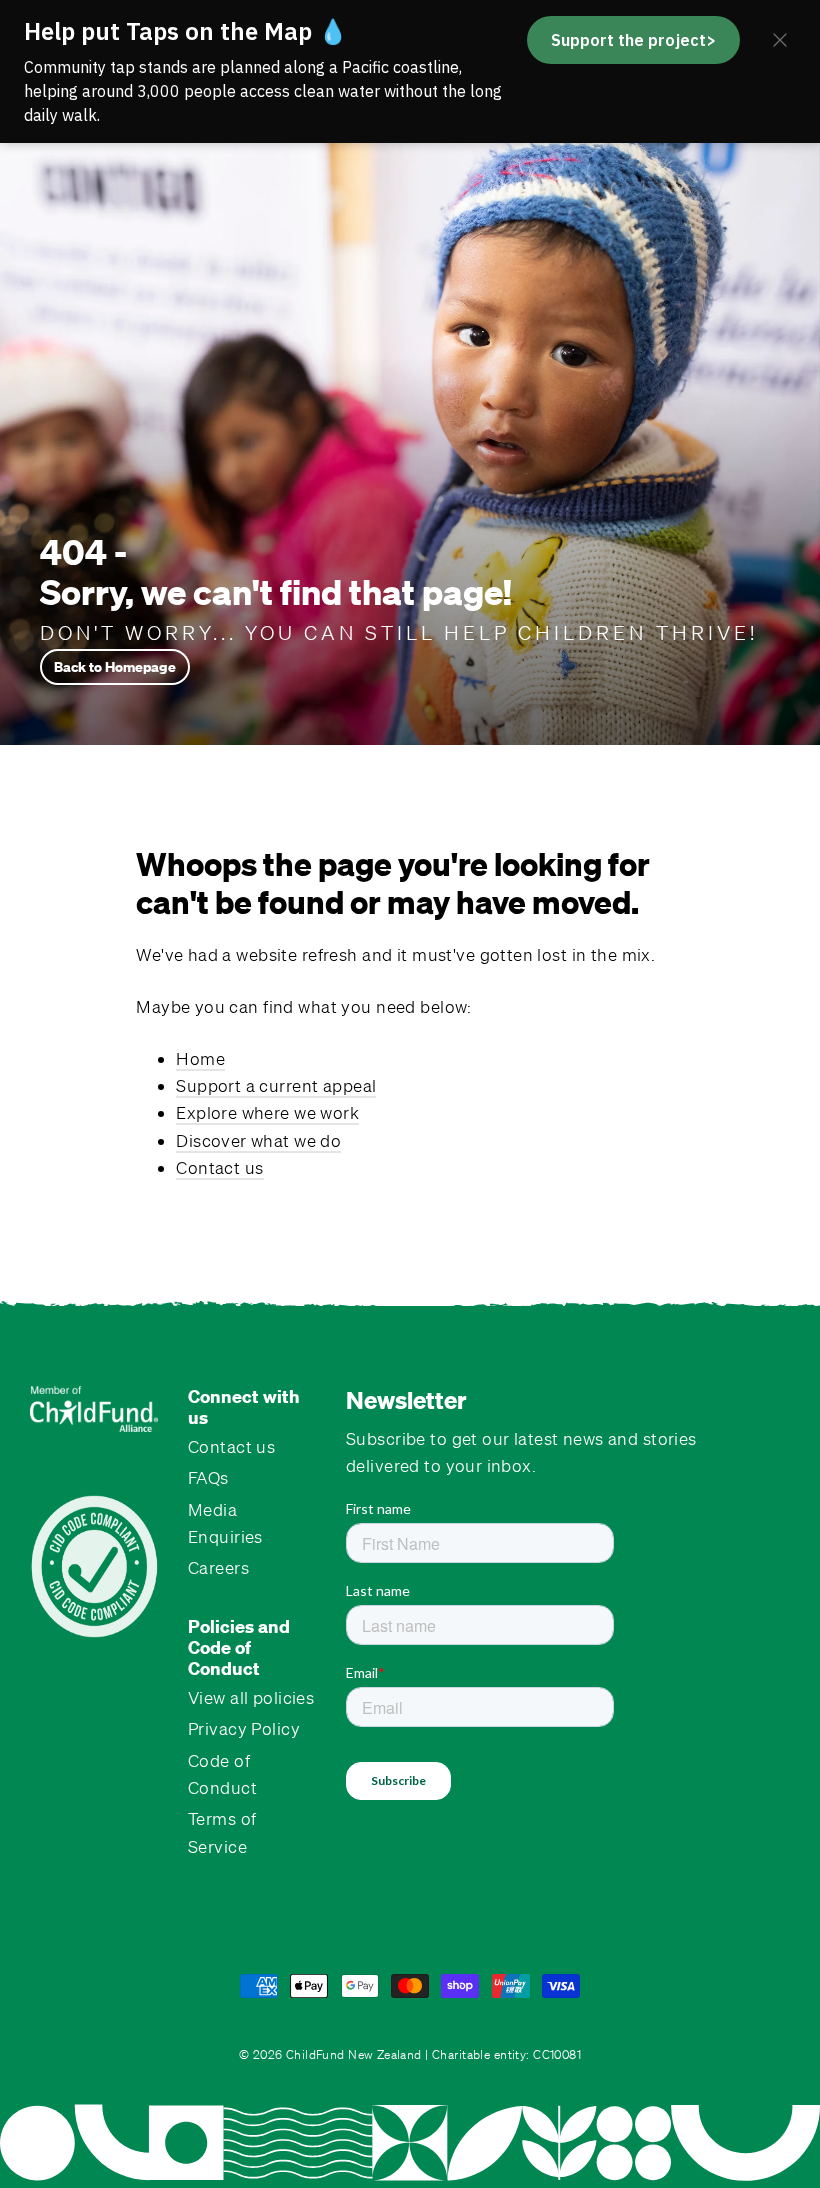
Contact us (219, 1167)
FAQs (208, 1477)
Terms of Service (222, 1832)
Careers (218, 1567)
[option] (410, 420)
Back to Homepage (115, 666)
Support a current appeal (276, 1085)
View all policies (251, 1697)
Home (200, 1058)
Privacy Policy (244, 1728)
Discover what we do (258, 1140)
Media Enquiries (225, 1523)
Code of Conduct (222, 1774)
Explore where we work (267, 1112)
